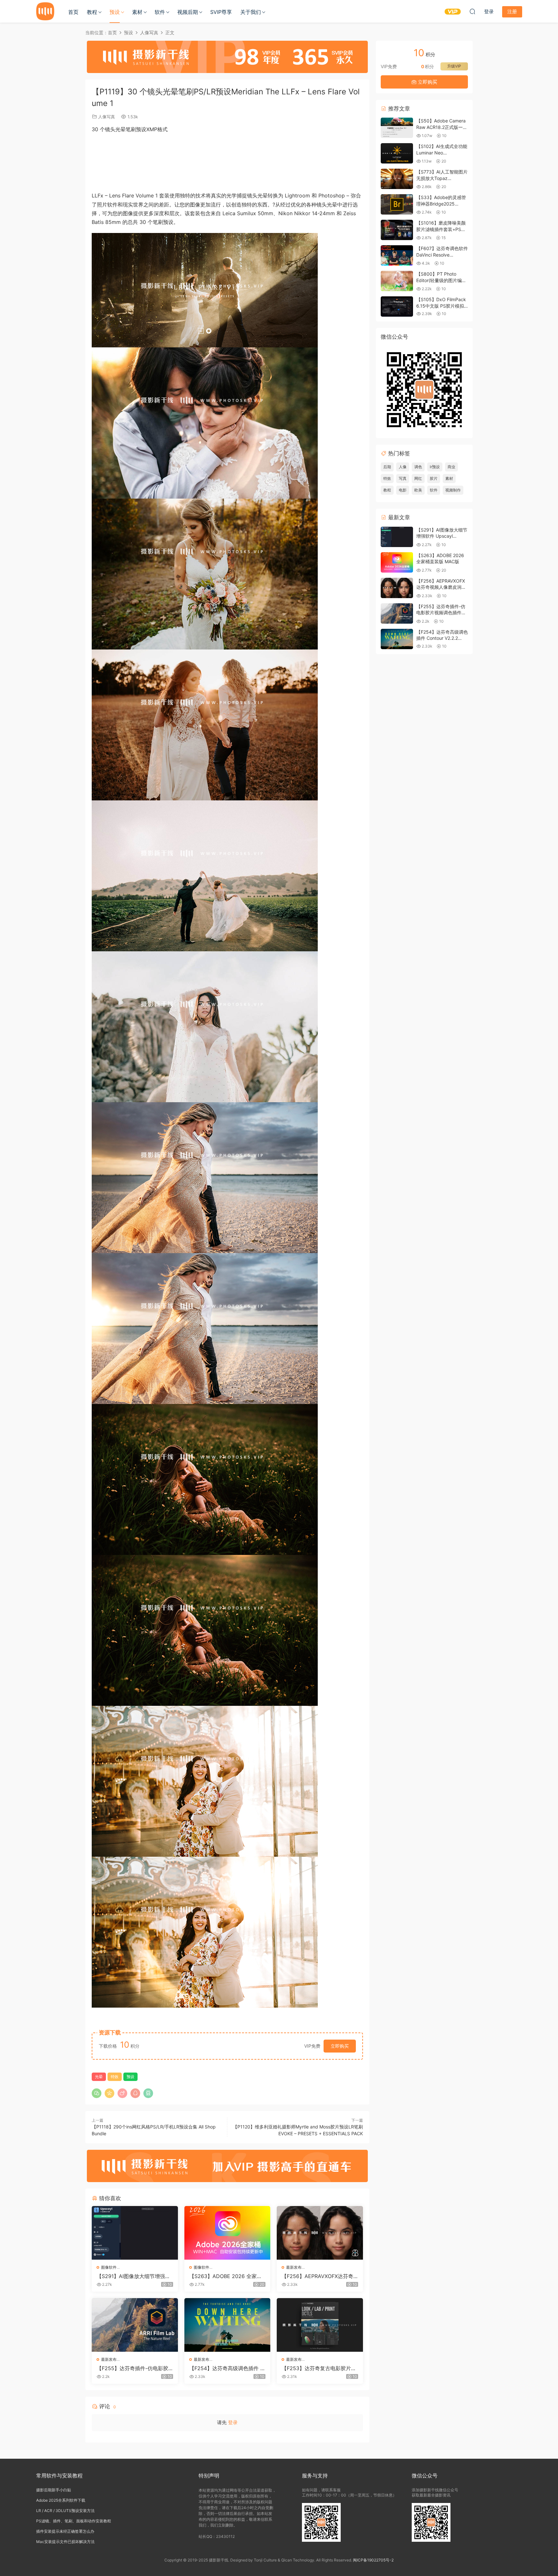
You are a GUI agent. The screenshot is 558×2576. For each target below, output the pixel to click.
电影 (403, 490)
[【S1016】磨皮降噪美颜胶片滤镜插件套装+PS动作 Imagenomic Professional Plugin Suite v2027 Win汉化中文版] (397, 230)
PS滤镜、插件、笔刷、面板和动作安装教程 (74, 2521)
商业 (451, 467)
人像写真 (107, 117)
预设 (115, 12)
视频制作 (453, 490)
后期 (387, 467)
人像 (403, 467)
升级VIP (454, 66)
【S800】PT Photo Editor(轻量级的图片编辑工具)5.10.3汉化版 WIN (441, 280)
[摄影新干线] (45, 11)
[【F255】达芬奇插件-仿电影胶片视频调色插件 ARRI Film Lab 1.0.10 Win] (135, 2325)
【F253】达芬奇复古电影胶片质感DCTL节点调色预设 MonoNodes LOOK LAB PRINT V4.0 (320, 2368)
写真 (403, 478)
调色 (418, 467)
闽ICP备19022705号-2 (373, 2560)
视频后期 (188, 12)
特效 (115, 2077)
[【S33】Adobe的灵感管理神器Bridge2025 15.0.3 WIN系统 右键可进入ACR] (397, 204)
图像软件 (109, 2267)
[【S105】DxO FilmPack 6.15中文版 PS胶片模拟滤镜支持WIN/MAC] (397, 306)
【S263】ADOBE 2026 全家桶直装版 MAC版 (226, 2276)
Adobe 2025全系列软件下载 (61, 2500)
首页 (73, 12)
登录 (233, 2422)
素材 (137, 12)
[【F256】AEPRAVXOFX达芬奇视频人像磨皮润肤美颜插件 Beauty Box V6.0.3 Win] (320, 2233)
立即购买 (340, 2046)
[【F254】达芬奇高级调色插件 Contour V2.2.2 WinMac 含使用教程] (227, 2325)
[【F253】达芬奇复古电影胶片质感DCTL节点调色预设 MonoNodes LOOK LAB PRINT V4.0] (320, 2325)
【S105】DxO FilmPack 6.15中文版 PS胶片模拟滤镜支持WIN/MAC (441, 306)
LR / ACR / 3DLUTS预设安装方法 (65, 2511)
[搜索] (472, 11)
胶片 (434, 478)
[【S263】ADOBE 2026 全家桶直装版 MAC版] (227, 2233)
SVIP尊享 (221, 12)
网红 (418, 478)
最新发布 (294, 2267)
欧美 (418, 490)
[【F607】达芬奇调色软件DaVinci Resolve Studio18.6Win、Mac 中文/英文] (397, 255)
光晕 (99, 2077)
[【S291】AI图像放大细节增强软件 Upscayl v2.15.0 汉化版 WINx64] (135, 2233)
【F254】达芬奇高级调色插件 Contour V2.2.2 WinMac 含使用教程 (227, 2368)
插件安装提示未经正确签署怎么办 (65, 2531)
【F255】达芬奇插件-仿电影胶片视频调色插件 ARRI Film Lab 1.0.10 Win (135, 2368)
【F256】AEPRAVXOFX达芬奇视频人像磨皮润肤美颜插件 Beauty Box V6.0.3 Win (319, 2276)
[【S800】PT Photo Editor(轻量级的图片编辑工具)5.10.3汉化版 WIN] (397, 281)
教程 (92, 12)
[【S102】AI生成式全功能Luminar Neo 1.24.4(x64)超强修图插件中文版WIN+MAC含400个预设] (397, 153)
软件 (160, 12)
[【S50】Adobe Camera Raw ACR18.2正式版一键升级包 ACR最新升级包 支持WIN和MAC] (397, 128)
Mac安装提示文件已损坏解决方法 (65, 2542)
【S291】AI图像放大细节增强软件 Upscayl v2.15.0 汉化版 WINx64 (134, 2276)
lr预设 (435, 467)
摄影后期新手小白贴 (54, 2490)
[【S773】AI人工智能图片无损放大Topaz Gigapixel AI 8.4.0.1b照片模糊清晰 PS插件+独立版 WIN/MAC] (397, 179)
